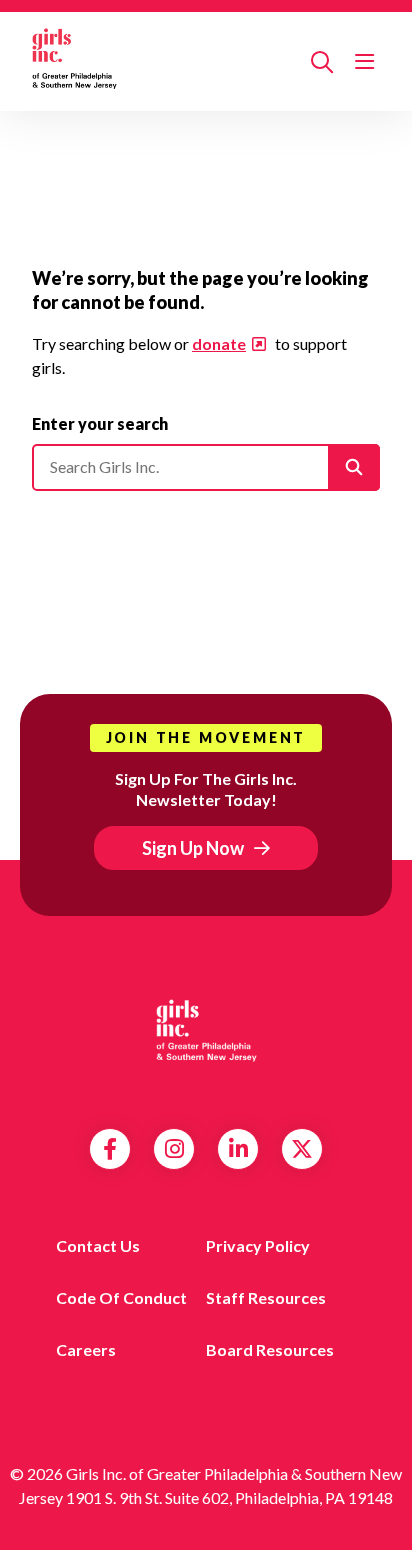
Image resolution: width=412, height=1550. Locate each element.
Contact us (98, 1245)
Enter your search (100, 423)
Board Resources (270, 1349)
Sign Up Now (193, 848)
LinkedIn (238, 1149)
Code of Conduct (121, 1297)
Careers (86, 1349)
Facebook (110, 1149)
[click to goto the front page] (206, 1034)
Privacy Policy (258, 1245)
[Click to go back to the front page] (163, 61)
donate (219, 343)
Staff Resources (266, 1297)
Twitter (302, 1149)
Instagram (174, 1149)
